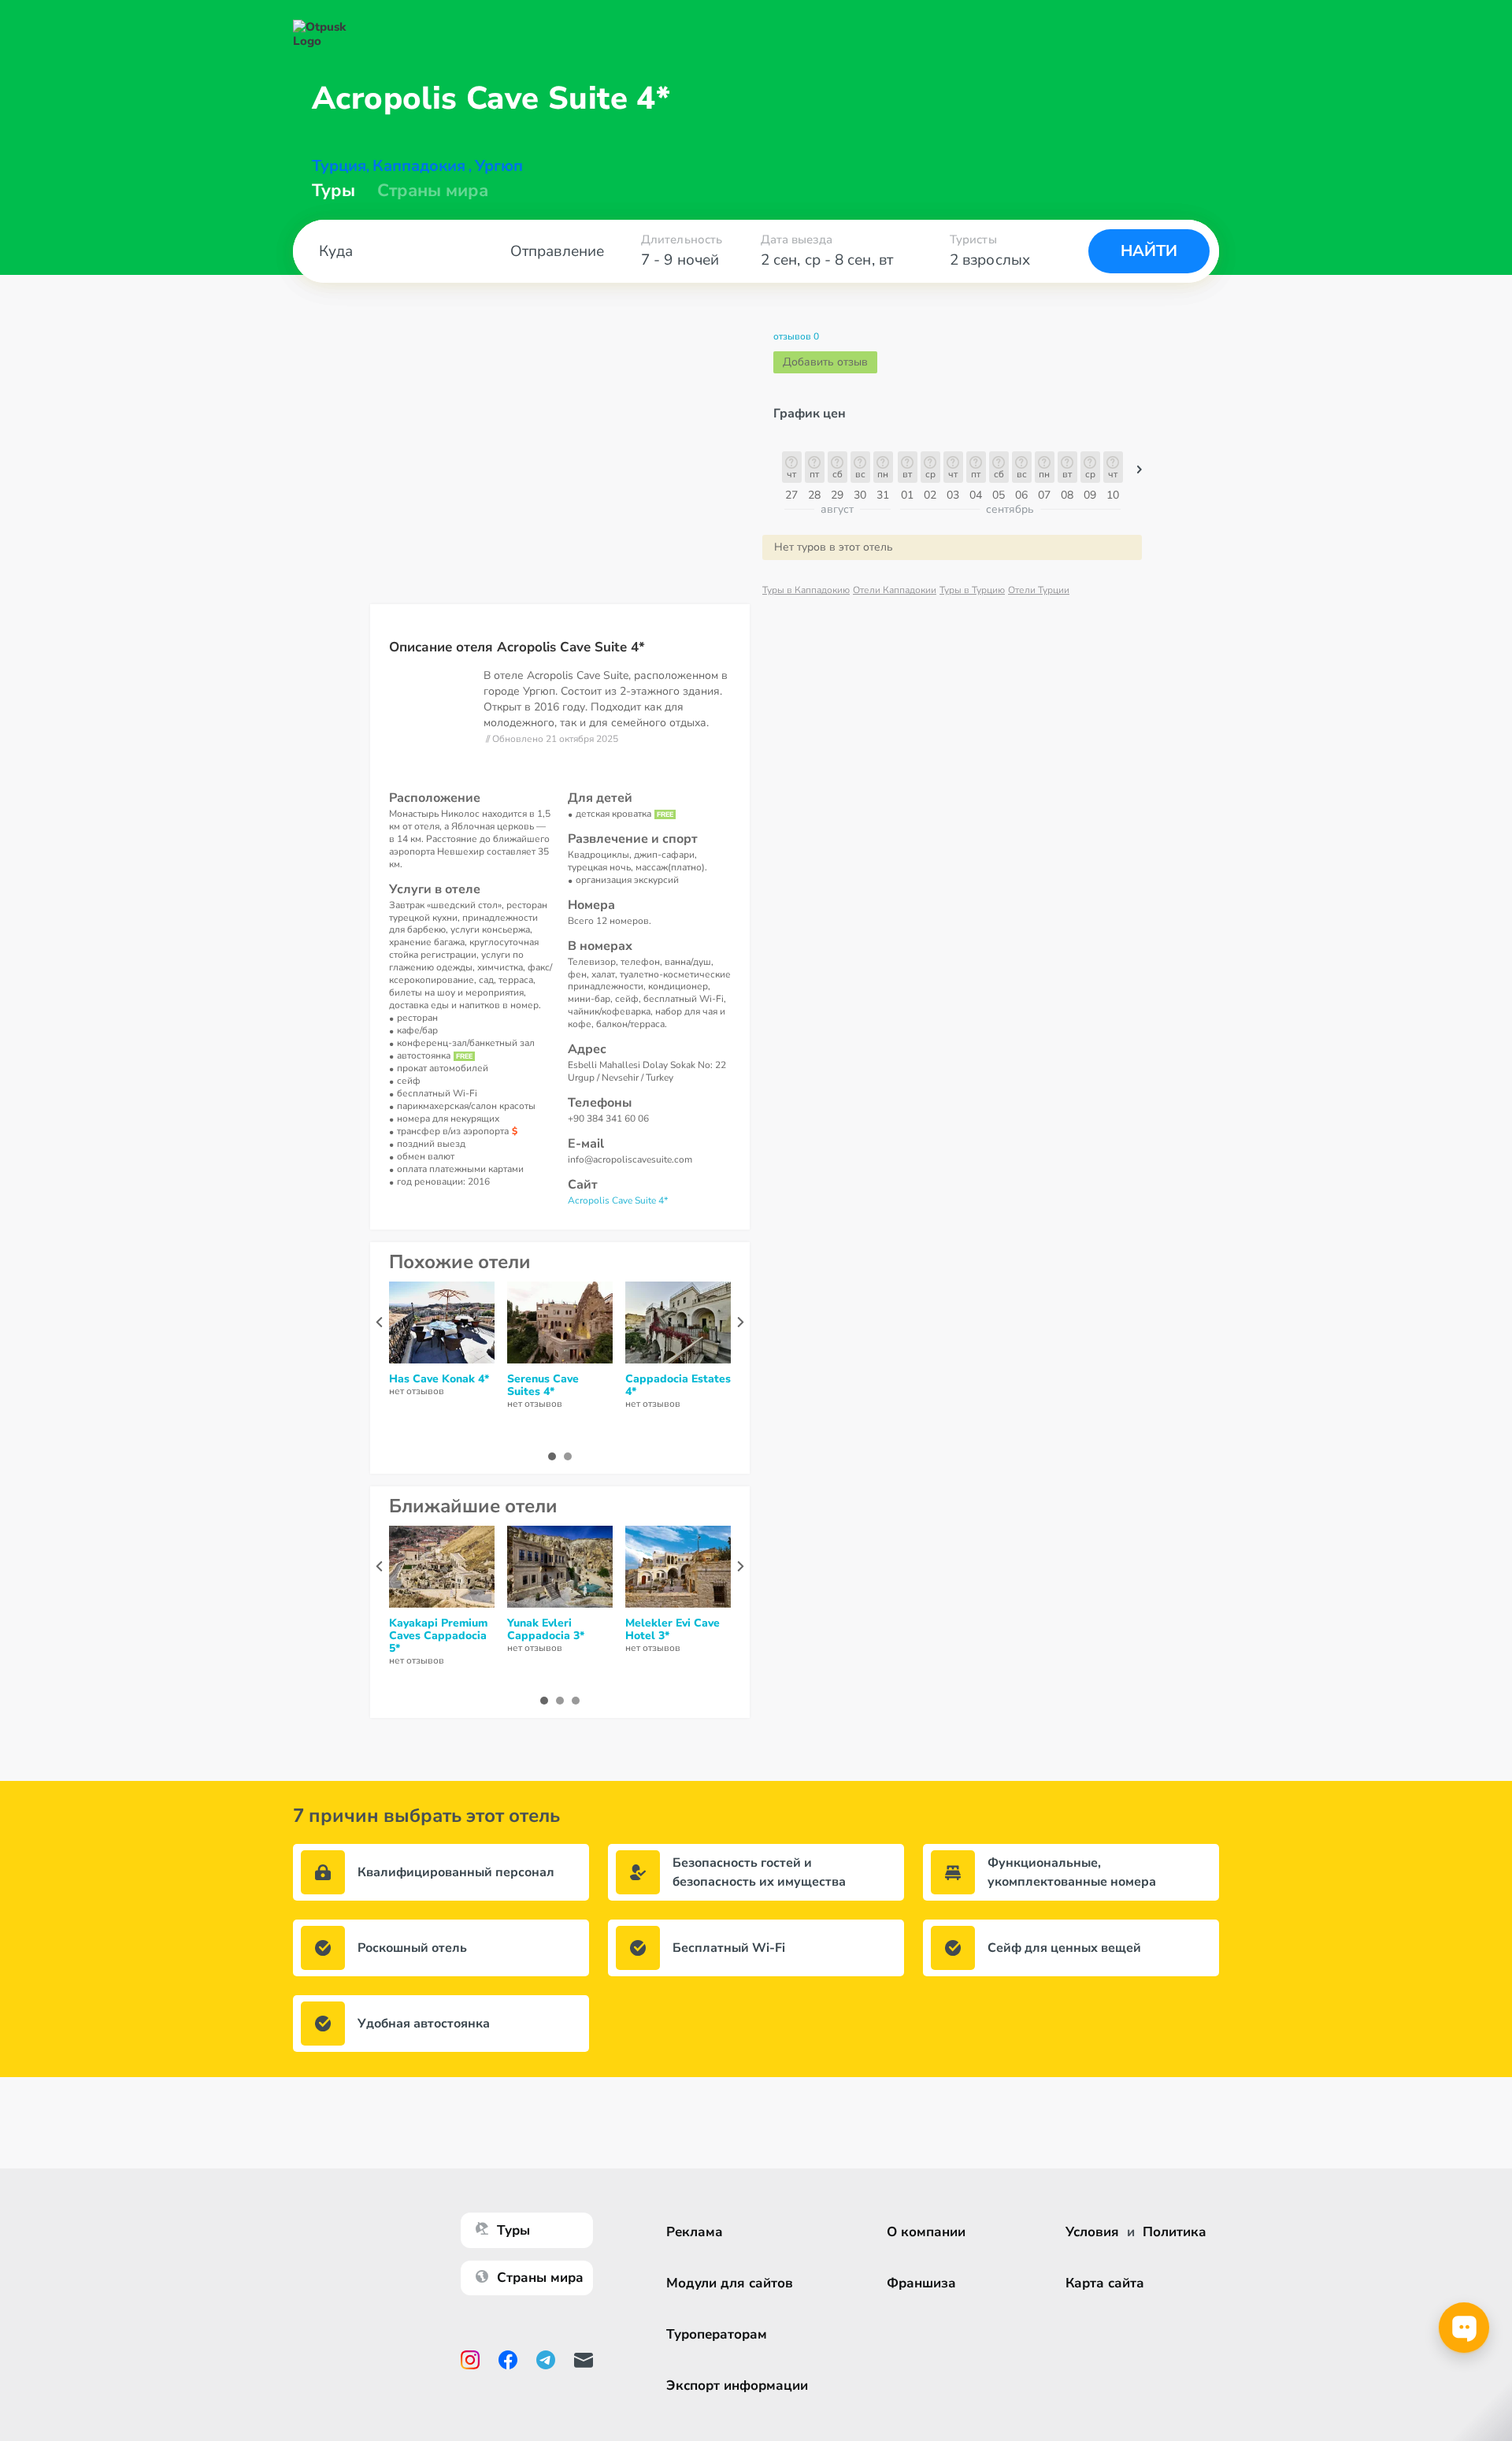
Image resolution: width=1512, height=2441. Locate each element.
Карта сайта (1105, 2283)
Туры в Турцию (972, 590)
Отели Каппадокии (895, 590)
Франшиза (921, 2283)
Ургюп (499, 166)
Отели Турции (1039, 590)
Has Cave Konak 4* (439, 1379)
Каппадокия (419, 166)
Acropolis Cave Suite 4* (618, 1200)
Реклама (695, 2232)
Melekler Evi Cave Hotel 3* (673, 1630)
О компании (926, 2232)
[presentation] (379, 1322)
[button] (1140, 473)
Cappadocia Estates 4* (678, 1386)
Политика (1175, 2232)
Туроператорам (717, 2334)
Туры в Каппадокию (806, 590)
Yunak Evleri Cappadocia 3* (546, 1630)
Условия (1092, 2232)
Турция (339, 166)
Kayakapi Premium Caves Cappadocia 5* (438, 1636)
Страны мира (433, 191)
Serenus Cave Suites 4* (543, 1386)
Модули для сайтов (730, 2283)
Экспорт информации (737, 2385)
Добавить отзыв (825, 362)
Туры (334, 191)
